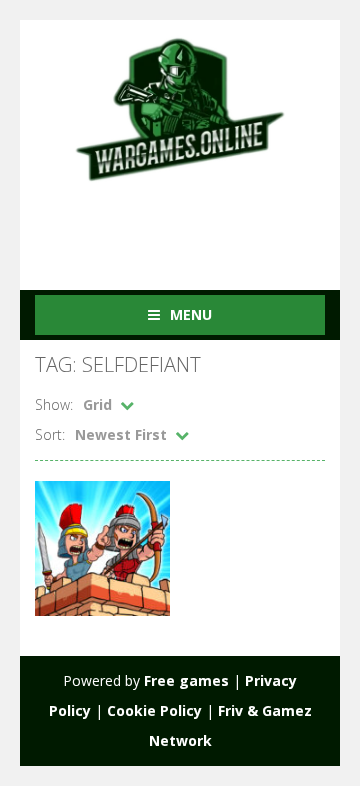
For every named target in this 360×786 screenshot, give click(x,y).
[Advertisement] (197, 223)
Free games (186, 680)
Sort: (50, 434)
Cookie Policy (154, 710)
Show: (54, 404)
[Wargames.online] (180, 107)
